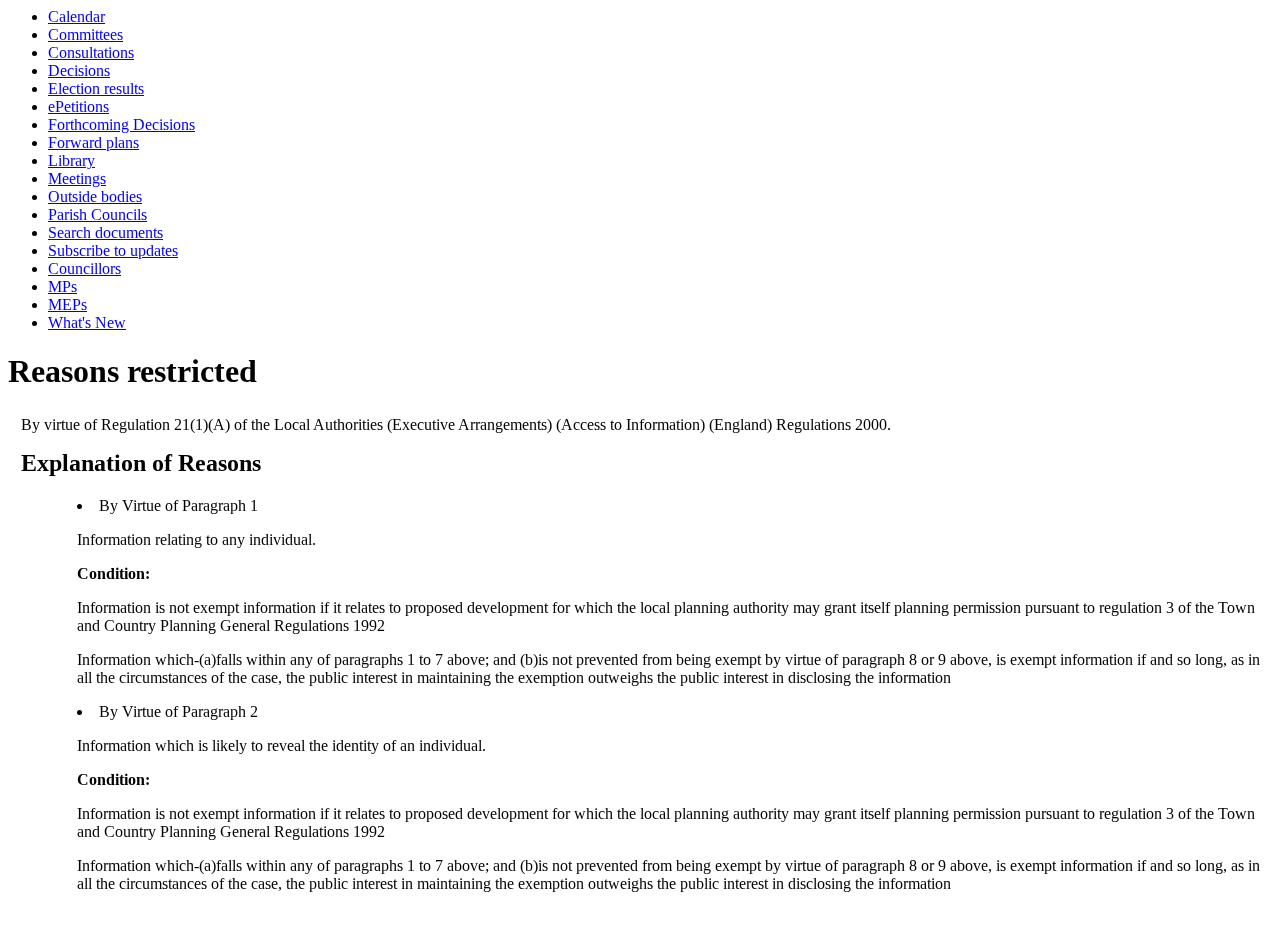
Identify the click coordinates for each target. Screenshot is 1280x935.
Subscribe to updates (113, 250)
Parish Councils (97, 214)
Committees (85, 34)
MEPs (67, 304)
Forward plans (93, 142)
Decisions (79, 70)
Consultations (91, 52)
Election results (96, 88)
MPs (62, 286)
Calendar (76, 16)
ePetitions (78, 106)
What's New (87, 322)
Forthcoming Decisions (121, 124)
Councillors (84, 268)
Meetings (77, 178)
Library (71, 160)
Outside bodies (95, 196)
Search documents (105, 232)
